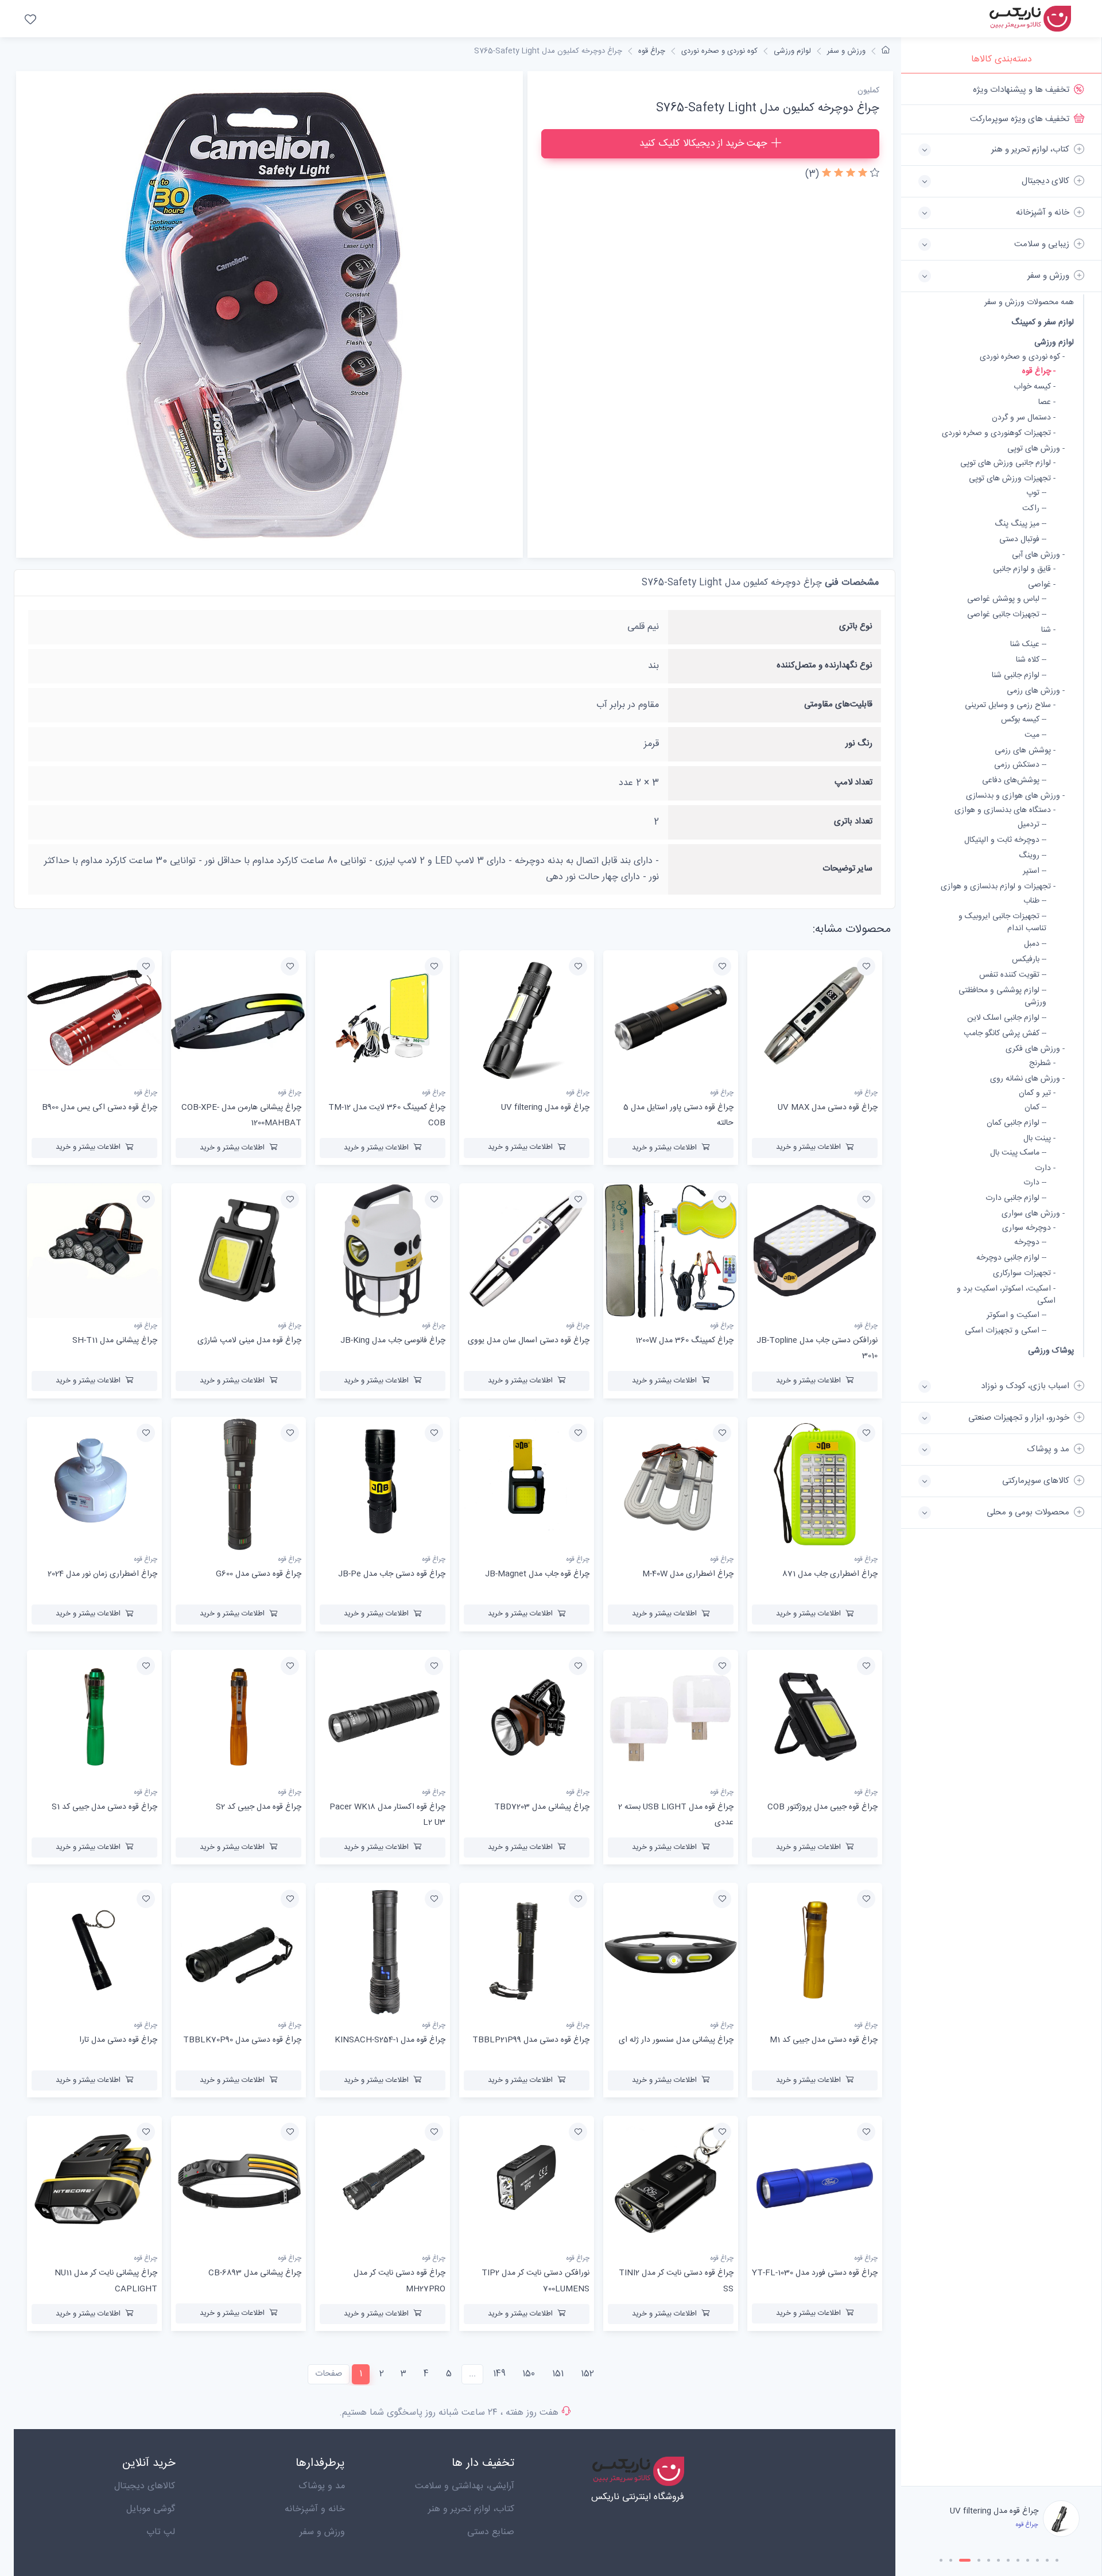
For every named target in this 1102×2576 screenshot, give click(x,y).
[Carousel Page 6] (998, 2560)
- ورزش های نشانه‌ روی (1027, 1079)
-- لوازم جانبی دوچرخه (1011, 1258)
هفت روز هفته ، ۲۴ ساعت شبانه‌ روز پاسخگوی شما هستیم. (449, 2413)
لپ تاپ (161, 2532)
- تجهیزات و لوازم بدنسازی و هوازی (998, 887)
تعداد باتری (853, 821)
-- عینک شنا (1028, 645)
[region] (1001, 1280)
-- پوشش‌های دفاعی (1014, 781)
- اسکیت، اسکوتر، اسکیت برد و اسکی (1006, 1295)
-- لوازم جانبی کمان (1016, 1123)
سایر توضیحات (847, 869)
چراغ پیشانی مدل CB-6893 (255, 2273)
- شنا (1048, 630)
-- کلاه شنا (1031, 660)
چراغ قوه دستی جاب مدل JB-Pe (392, 1574)
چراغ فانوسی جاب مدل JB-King (393, 1341)
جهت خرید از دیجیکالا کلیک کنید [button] (703, 143)
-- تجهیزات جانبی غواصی (1007, 615)
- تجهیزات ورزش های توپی (1012, 479)
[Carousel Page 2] (951, 2560)
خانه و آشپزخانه (315, 2509)
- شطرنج (1042, 1064)
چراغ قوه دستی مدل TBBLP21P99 (531, 2040)
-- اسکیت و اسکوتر (1016, 1316)
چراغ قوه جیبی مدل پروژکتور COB (822, 1807)
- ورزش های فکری (1035, 1049)
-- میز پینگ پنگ (1020, 524)
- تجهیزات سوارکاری (1024, 1274)
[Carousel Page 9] (1028, 2560)
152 (587, 2374)
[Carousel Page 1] (941, 2560)
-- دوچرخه (1030, 1243)
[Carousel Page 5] (989, 2560)
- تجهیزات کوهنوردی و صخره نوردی (999, 434)
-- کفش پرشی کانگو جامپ (1005, 1034)
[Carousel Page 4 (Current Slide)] (975, 2560)
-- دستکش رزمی (1020, 765)
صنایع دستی (491, 2532)
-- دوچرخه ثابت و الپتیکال (1005, 840)
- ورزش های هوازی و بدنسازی (1015, 796)
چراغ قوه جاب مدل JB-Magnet (537, 1574)
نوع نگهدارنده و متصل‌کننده (824, 665)
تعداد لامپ (853, 782)
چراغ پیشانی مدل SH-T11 (115, 1341)
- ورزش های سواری (1033, 1214)
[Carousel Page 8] (1018, 2560)
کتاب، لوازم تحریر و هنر (471, 2509)
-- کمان (1035, 1108)
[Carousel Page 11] (1047, 2560)
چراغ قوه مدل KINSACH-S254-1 (390, 2040)
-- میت (1035, 735)
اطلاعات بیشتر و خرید (808, 1147)
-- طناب (1035, 901)
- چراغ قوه (1039, 372)
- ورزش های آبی (1038, 555)
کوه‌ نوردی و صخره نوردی (719, 51)
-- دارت (1035, 1183)
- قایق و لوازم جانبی (1024, 570)
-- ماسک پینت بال (1018, 1153)
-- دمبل (1035, 944)
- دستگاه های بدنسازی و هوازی (1005, 811)
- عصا (1047, 403)
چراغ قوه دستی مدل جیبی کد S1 (104, 1807)
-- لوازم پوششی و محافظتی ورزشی (1002, 997)
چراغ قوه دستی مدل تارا (118, 2040)
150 (529, 2374)
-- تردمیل (1032, 825)
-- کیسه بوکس (1024, 720)
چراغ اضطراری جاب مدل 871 (830, 1574)
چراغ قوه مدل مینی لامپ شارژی (249, 1341)
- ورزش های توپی (1036, 449)
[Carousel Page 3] (961, 2560)
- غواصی (1042, 585)
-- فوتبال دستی (1023, 540)
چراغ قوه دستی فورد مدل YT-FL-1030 (815, 2273)
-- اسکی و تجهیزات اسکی (1006, 1331)
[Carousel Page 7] (1008, 2560)
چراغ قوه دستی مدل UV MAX (828, 1108)
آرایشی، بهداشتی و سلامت (465, 2486)
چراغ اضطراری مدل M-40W (688, 1574)
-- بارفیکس (1029, 960)
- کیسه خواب (1035, 387)
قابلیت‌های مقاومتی (838, 704)
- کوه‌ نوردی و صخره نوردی (1022, 357)
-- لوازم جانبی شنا (1019, 676)
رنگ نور (859, 743)
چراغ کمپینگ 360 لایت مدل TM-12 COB (983, 2511)
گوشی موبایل (151, 2509)
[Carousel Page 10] (1037, 2560)
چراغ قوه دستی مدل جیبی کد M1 (824, 2040)
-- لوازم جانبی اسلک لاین (1007, 1018)
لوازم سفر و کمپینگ (1043, 322)
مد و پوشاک (322, 2486)
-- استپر (1035, 871)
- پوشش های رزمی (1025, 751)
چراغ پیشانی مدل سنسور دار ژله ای (676, 2040)
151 (558, 2374)
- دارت (1045, 1169)
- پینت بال (1039, 1139)
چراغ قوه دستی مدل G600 (259, 1574)
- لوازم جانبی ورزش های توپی (1008, 463)
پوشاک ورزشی (1051, 1351)
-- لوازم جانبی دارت (1016, 1198)
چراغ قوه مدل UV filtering (545, 1108)
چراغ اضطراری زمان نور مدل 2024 (102, 1574)
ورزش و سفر (846, 51)
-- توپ (1036, 493)
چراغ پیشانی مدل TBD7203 (542, 1807)
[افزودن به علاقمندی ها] (866, 966)
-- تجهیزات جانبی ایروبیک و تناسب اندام (1002, 923)
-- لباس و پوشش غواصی (1007, 599)
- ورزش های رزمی (1036, 691)
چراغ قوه (652, 51)
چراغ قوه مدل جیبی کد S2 (259, 1807)
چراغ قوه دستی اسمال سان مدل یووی (529, 1341)
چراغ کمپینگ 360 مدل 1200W (684, 1341)
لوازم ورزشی (1054, 342)
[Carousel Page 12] (1057, 2560)
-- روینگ (1033, 856)
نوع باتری (856, 626)
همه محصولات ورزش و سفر (1029, 303)
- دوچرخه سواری (1029, 1228)
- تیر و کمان (1037, 1093)
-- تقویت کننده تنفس (1013, 975)
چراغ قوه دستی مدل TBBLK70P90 (242, 2040)
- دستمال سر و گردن (1024, 418)
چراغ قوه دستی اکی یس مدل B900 (100, 1108)
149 (499, 2374)
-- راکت (1034, 509)
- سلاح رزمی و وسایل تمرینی (1010, 706)
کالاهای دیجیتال (145, 2486)
